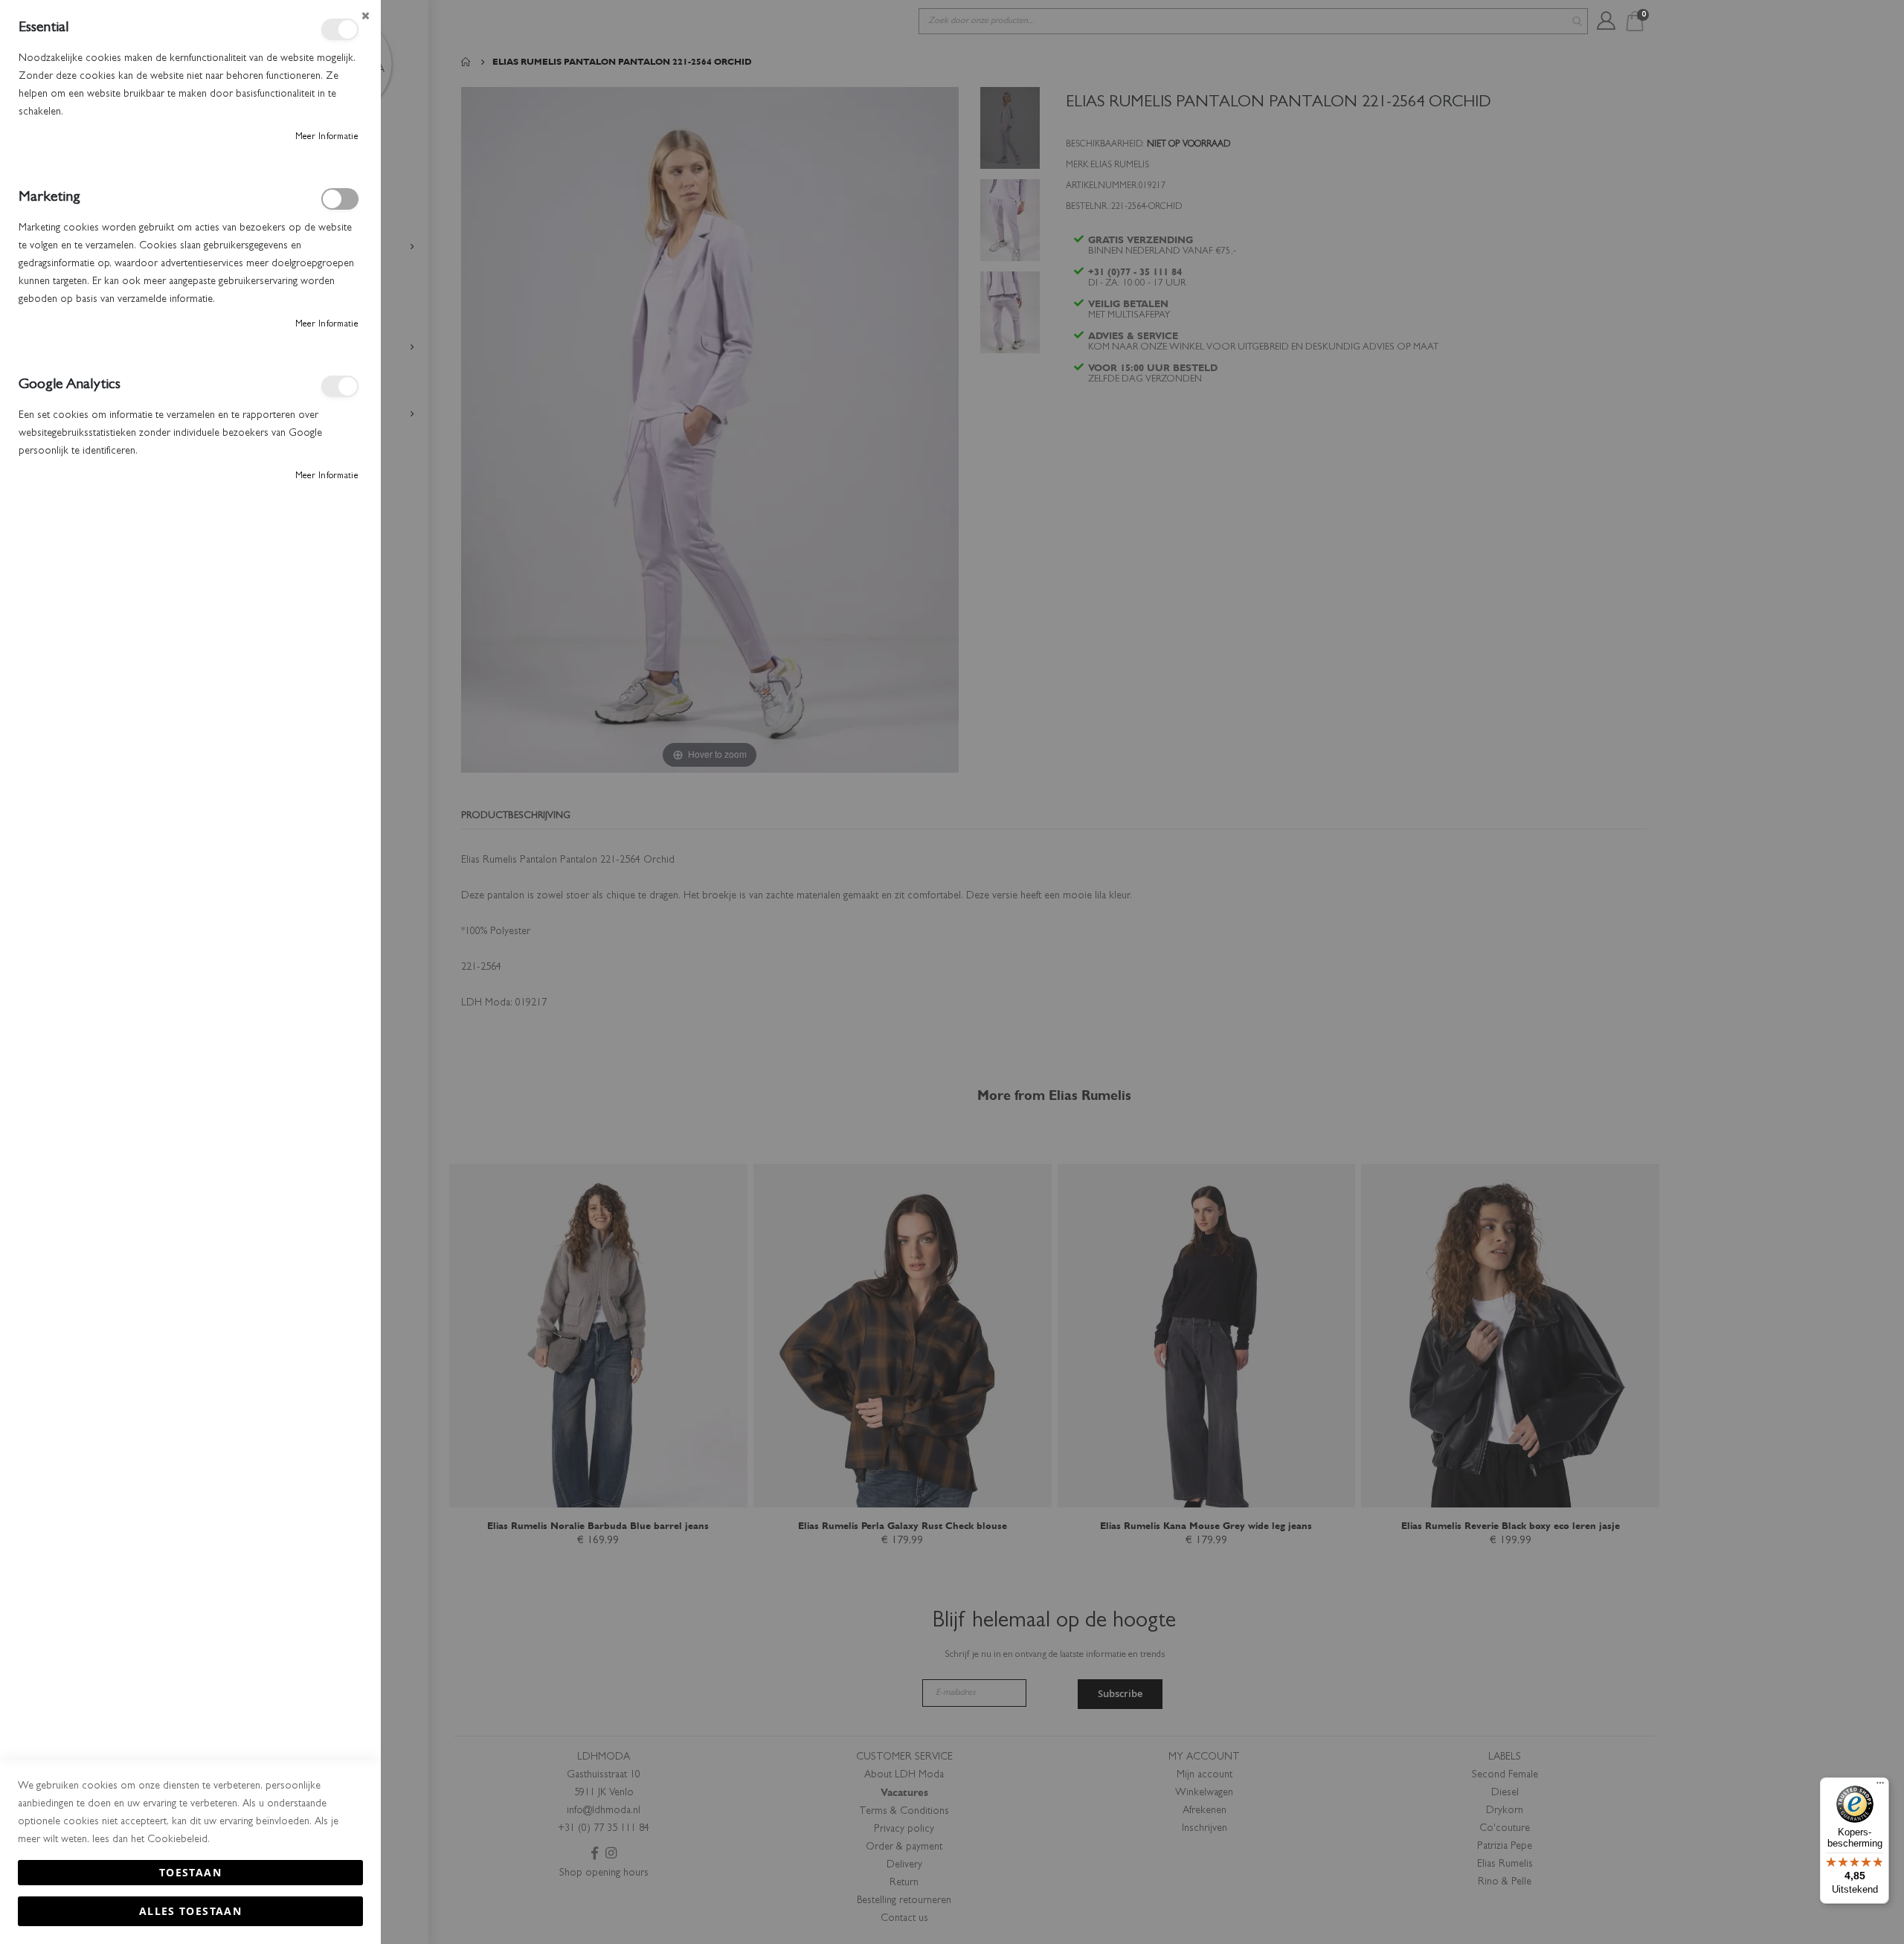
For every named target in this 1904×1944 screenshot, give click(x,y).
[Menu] (1880, 1786)
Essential (340, 29)
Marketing (340, 199)
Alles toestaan (190, 1911)
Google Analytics (340, 386)
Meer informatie (327, 138)
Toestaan (190, 1872)
